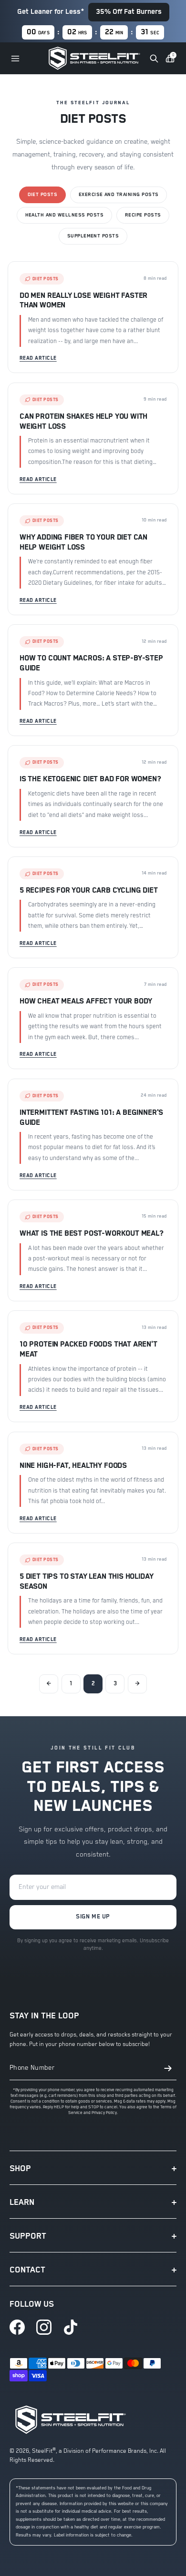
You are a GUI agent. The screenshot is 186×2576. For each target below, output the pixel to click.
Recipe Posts (143, 215)
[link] (17, 2327)
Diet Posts (43, 195)
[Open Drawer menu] (15, 59)
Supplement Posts (93, 236)
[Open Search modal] (154, 59)
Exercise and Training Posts (119, 195)
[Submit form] (168, 2068)
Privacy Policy (104, 2113)
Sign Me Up (93, 1917)
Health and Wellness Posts (65, 215)
